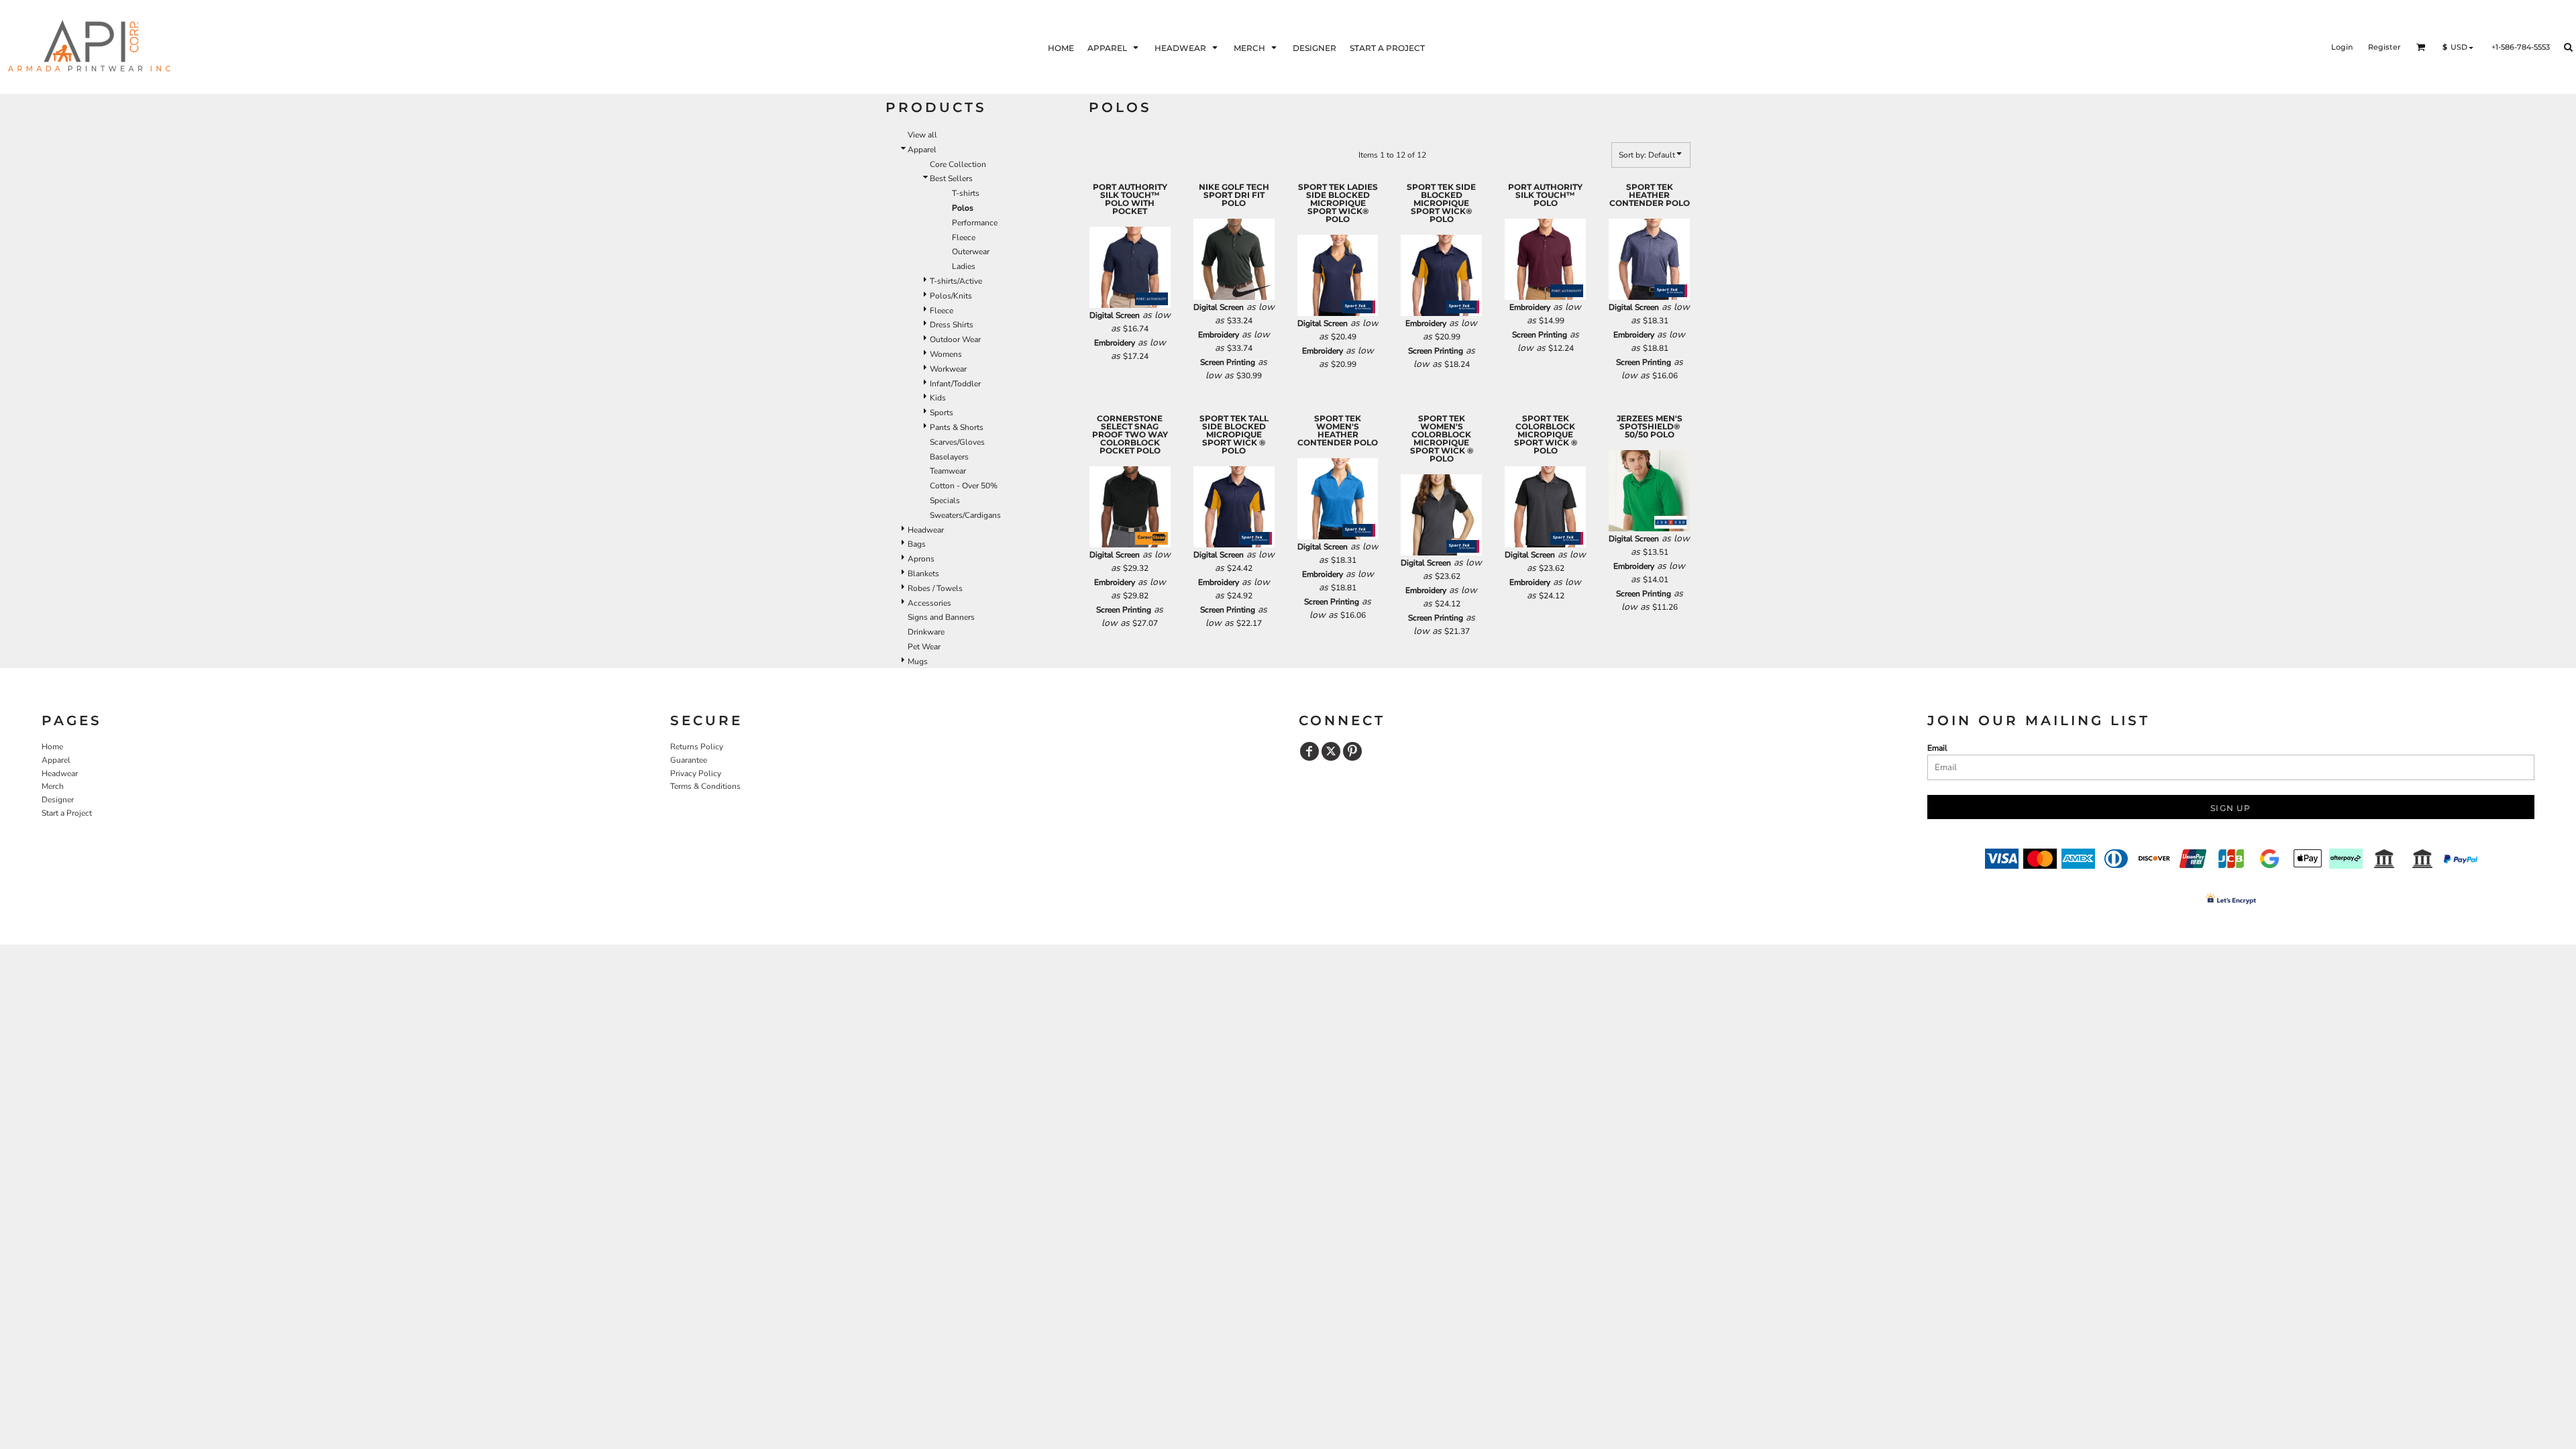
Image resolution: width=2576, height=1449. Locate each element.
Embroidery (1115, 343)
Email (1937, 748)
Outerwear (971, 252)
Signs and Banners (941, 617)
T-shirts (966, 193)
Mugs (918, 661)
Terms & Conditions (705, 786)
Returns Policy (697, 747)
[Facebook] (1309, 751)
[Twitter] (1331, 751)
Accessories (929, 603)
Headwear (926, 530)
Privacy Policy (696, 773)
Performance (975, 223)
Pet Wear (924, 647)
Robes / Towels (935, 588)
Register (2384, 47)
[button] (1114, 47)
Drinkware (926, 632)
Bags (917, 544)
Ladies (964, 266)
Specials (945, 500)
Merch (53, 786)
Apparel (922, 150)
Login (2342, 47)
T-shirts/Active (956, 281)
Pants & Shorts (957, 427)
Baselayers (949, 457)
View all (922, 135)
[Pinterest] (1352, 751)
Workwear (948, 369)
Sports (942, 413)
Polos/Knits (951, 296)
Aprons (921, 559)
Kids (938, 398)
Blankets (923, 574)
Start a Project (67, 813)
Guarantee (689, 760)
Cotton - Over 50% (964, 486)
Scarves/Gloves (957, 442)
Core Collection (958, 164)
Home (52, 747)
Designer (58, 800)
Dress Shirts (952, 325)
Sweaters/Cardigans (965, 515)
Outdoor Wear (955, 339)
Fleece (964, 237)
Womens (946, 354)
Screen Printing (1228, 362)
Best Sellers (951, 178)
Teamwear (948, 471)
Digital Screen (1115, 315)
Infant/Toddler (955, 384)
